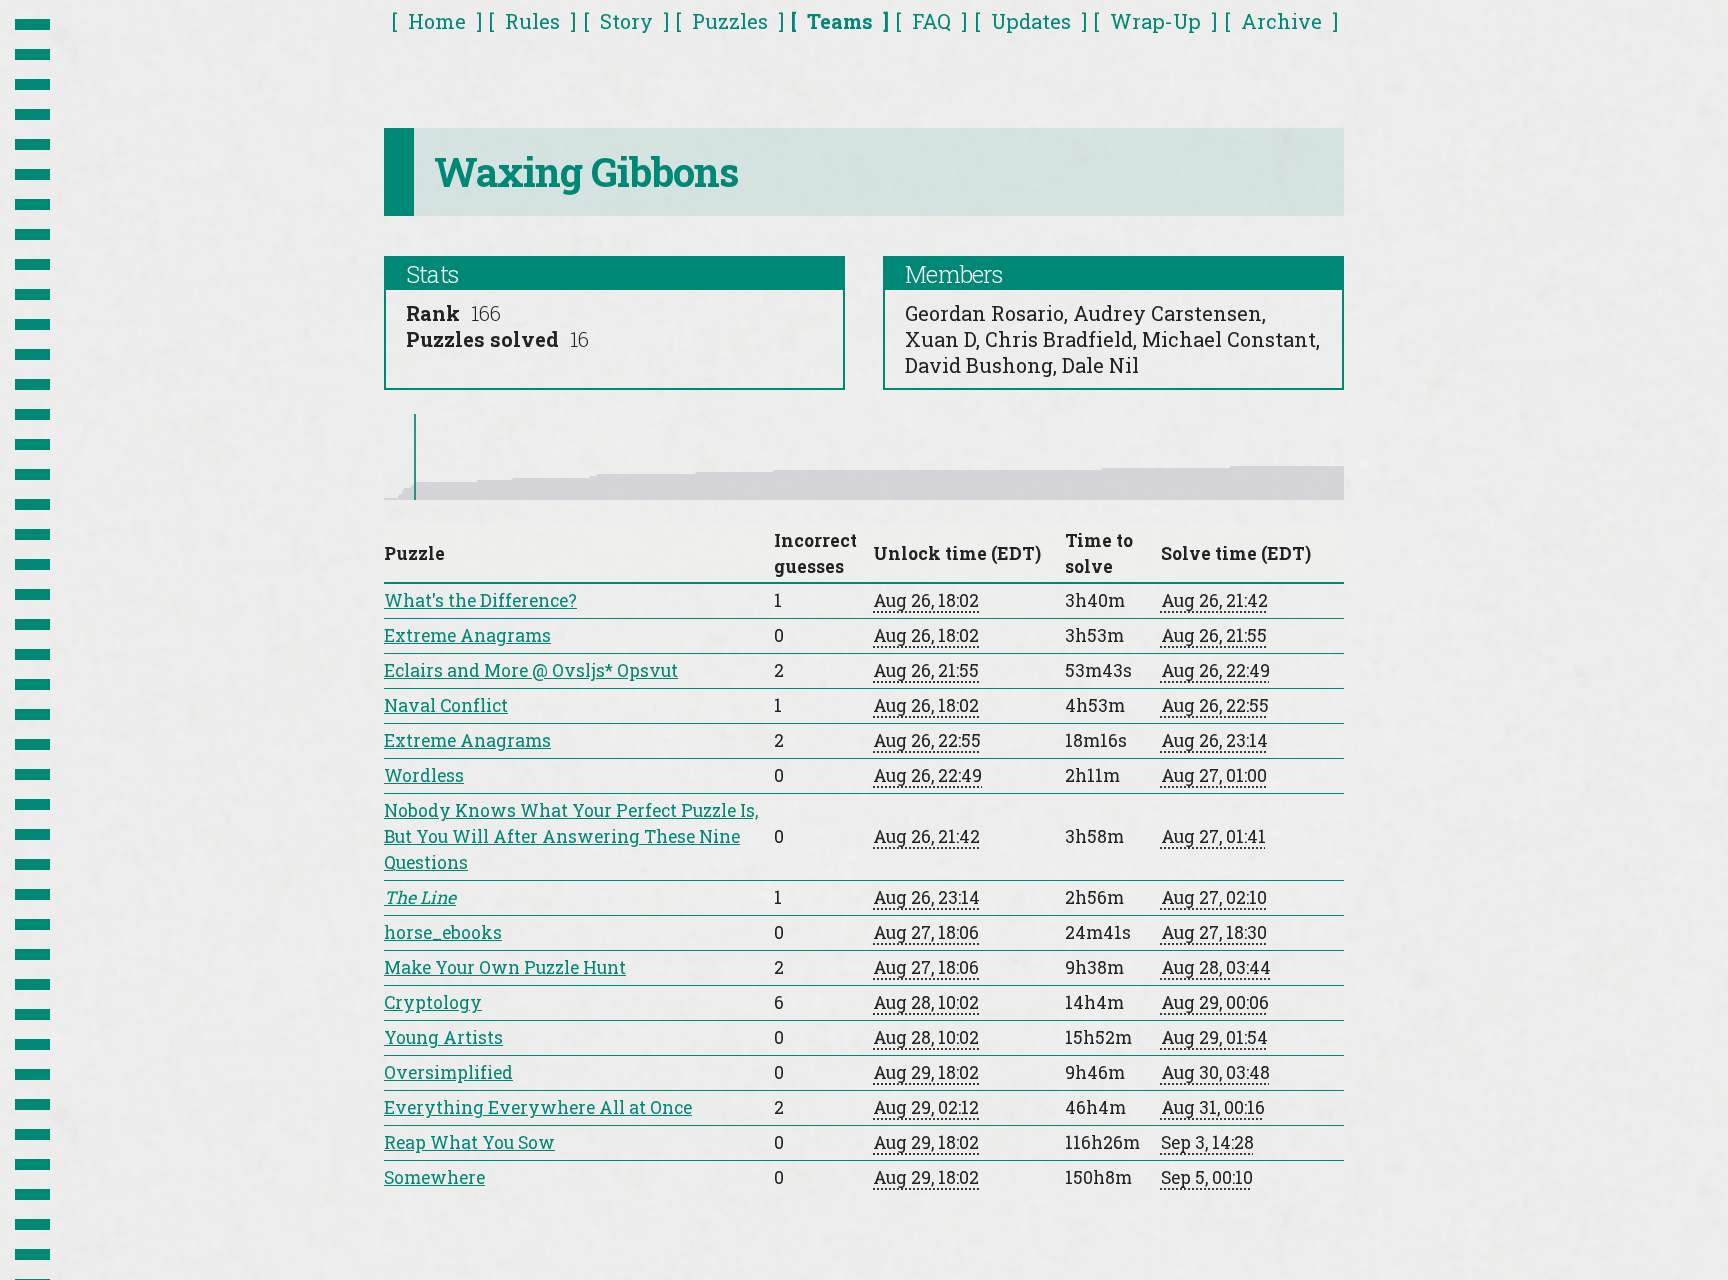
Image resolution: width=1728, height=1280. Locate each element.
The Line (420, 897)
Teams (840, 21)
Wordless (424, 775)
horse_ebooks (443, 932)
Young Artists (443, 1037)
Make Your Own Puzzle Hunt (505, 967)
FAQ (931, 21)
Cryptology (433, 1002)
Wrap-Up (1155, 21)
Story (626, 21)
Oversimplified (448, 1072)
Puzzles (730, 21)
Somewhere (434, 1177)
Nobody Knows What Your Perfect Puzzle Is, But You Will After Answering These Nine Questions (571, 836)
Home (437, 21)
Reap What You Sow (469, 1142)
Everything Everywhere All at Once (538, 1107)
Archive (1281, 21)
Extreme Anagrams (467, 635)
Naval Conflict (446, 705)
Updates (1031, 21)
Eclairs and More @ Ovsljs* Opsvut (531, 670)
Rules (532, 21)
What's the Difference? (480, 600)
